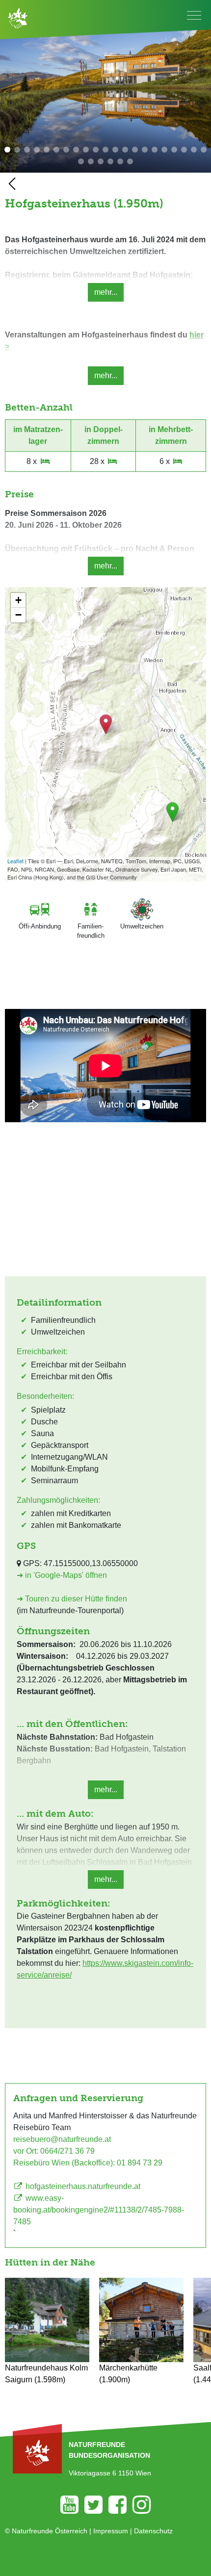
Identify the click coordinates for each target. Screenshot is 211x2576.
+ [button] (18, 600)
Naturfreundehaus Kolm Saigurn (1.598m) (46, 2374)
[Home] (18, 17)
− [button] (18, 615)
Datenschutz (153, 2531)
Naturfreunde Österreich (50, 2531)
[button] (7, 150)
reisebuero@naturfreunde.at (62, 2139)
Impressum (111, 2531)
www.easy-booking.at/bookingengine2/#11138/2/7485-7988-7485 (99, 2210)
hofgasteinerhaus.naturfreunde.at (82, 2186)
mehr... (106, 292)
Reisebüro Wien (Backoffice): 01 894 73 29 (88, 2163)
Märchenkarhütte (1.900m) (128, 2374)
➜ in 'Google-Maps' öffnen (62, 1575)
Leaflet (15, 861)
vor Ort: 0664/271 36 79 (54, 2151)
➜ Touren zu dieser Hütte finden (72, 1599)
